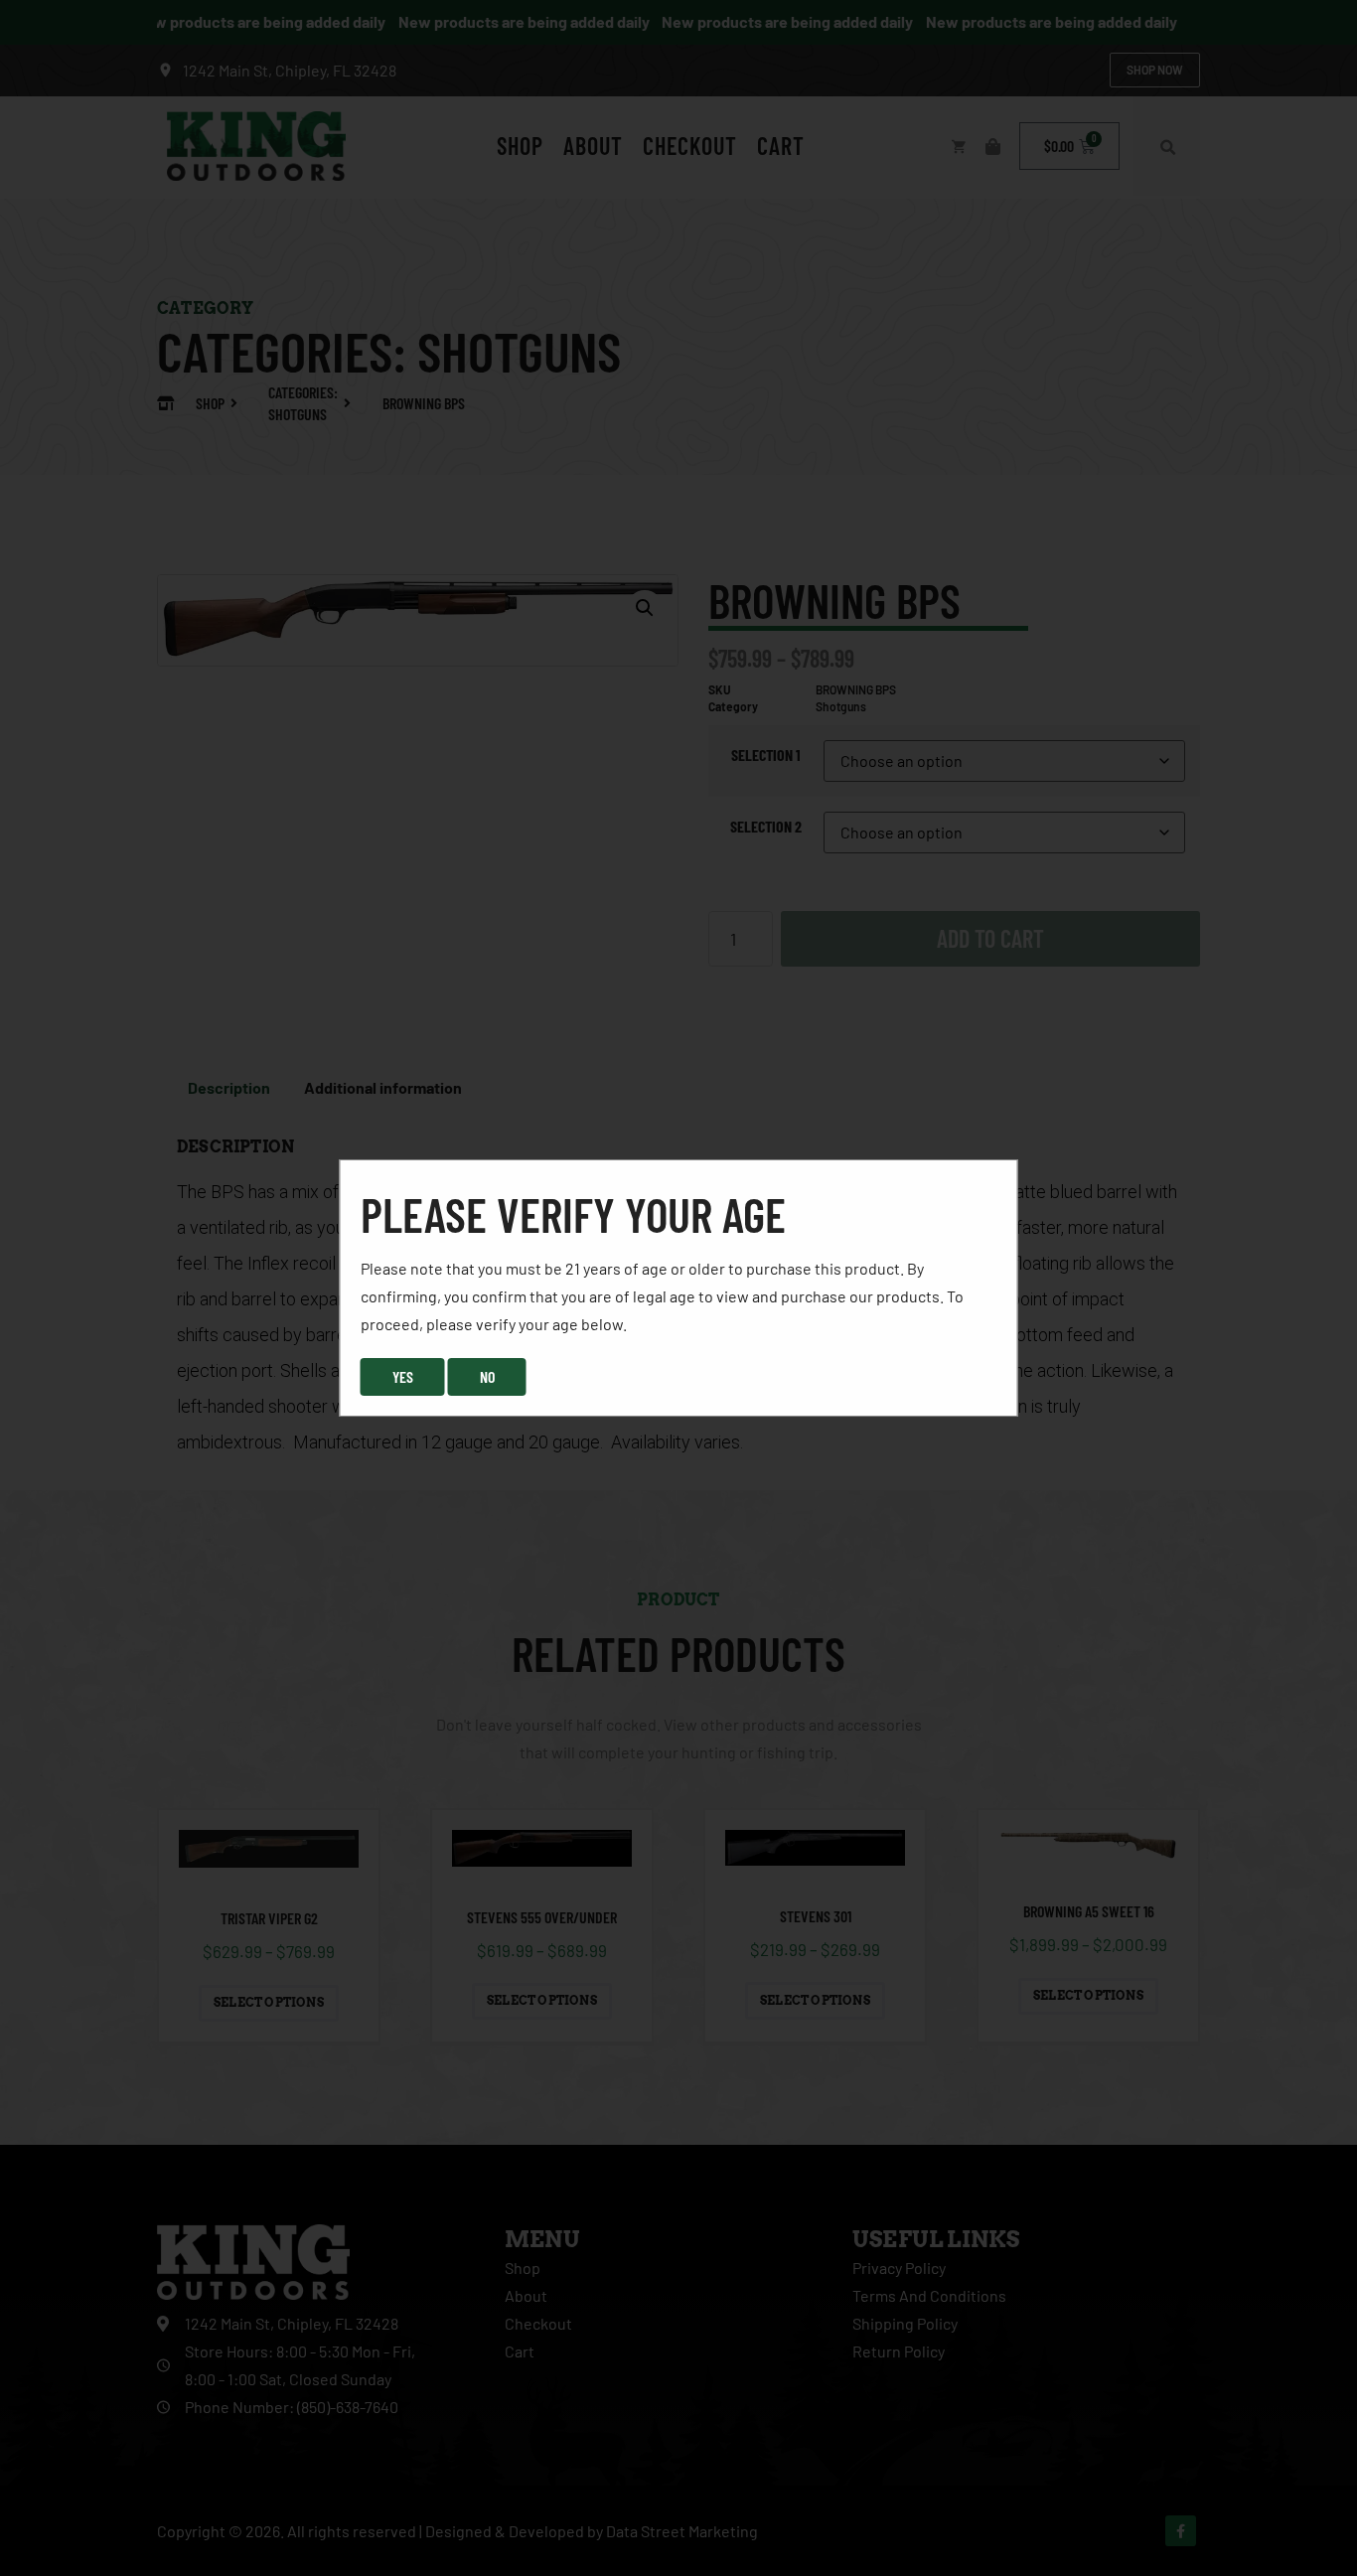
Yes (403, 1376)
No (487, 1376)
